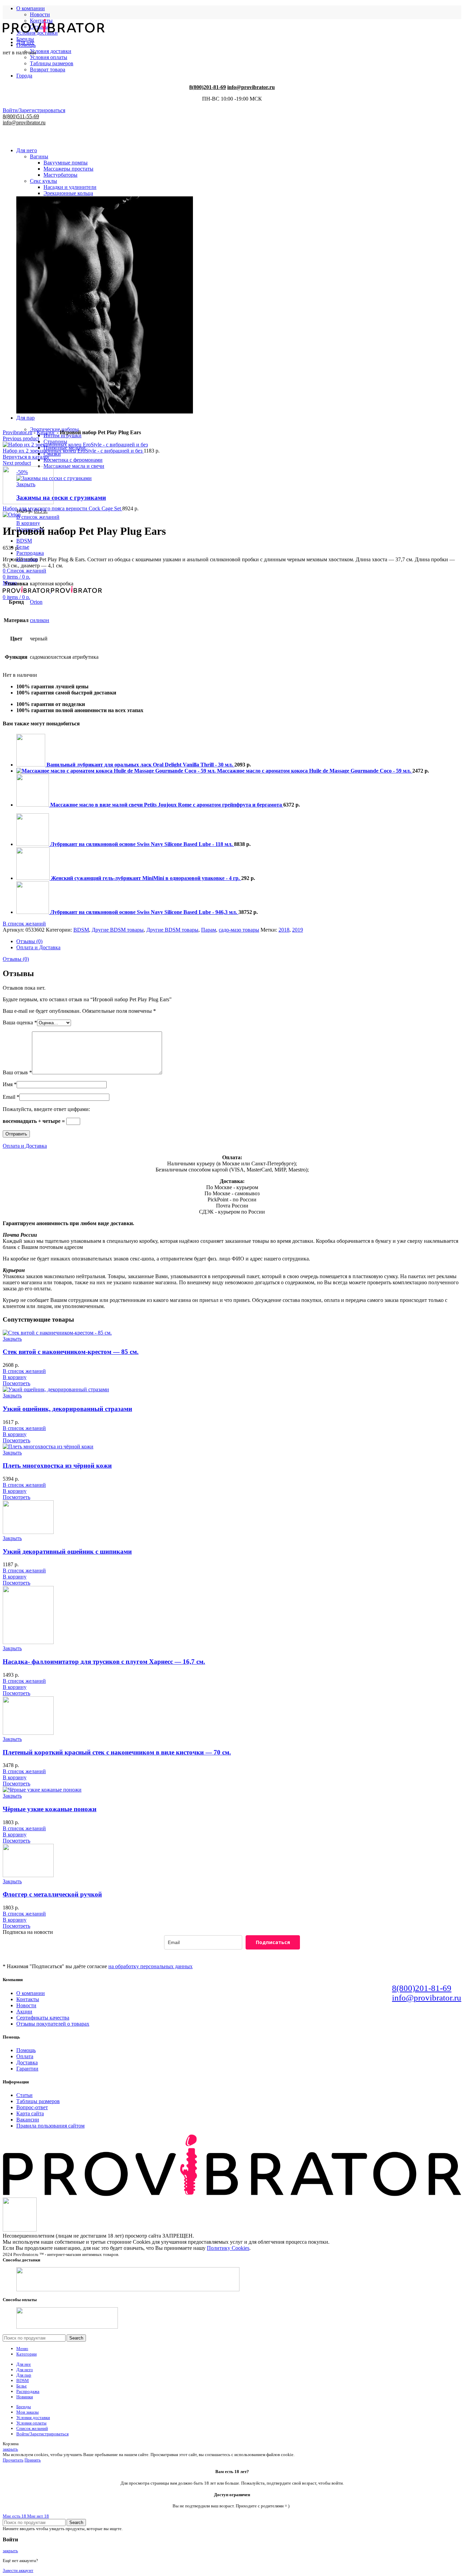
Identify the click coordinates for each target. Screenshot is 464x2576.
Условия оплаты (49, 57)
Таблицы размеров (38, 2101)
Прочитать (13, 2460)
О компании (31, 1993)
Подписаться (273, 1942)
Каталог (46, 432)
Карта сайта (30, 2113)
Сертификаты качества (43, 2018)
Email (11, 1097)
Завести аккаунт (18, 2570)
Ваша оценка (20, 1022)
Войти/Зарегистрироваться (42, 2434)
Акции (24, 2012)
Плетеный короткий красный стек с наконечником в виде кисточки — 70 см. (117, 1752)
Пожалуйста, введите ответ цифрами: (46, 1109)
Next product (17, 463)
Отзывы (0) (29, 941)
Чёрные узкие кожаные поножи (50, 1809)
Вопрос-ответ (32, 2107)
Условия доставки (51, 51)
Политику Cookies (228, 2248)
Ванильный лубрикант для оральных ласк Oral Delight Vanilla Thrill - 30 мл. (140, 765)
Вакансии (28, 2120)
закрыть (10, 2449)
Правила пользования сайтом (50, 2126)
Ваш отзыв (17, 1072)
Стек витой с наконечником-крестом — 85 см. (71, 1352)
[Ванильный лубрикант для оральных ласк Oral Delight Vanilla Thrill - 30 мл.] (31, 765)
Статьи (24, 2095)
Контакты (28, 1999)
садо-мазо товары (239, 930)
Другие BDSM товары (118, 930)
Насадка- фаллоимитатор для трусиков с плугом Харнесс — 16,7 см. (104, 1662)
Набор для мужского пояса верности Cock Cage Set (63, 508)
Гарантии (27, 2069)
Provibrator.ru (17, 432)
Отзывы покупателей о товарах (53, 2024)
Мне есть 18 (15, 2516)
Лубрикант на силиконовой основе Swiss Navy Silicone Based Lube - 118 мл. (142, 844)
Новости (40, 14)
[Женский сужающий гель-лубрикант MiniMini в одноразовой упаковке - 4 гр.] (34, 878)
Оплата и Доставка (38, 947)
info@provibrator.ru (427, 1998)
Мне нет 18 (38, 2516)
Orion (36, 602)
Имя (10, 1084)
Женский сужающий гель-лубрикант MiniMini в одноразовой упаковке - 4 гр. (146, 878)
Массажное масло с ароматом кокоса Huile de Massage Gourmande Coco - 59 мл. (315, 771)
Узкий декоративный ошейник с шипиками (67, 1551)
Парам (209, 930)
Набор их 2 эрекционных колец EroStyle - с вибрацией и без (73, 451)
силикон (40, 620)
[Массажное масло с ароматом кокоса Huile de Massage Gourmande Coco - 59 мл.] (117, 771)
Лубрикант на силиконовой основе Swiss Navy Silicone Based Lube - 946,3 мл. (144, 912)
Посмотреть (16, 1383)
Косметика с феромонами (73, 460)
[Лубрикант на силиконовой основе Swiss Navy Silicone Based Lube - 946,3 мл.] (33, 912)
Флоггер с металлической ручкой (52, 1894)
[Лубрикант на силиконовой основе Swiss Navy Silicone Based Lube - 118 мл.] (33, 844)
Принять (33, 2460)
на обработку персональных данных (150, 1966)
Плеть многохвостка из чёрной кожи (57, 1466)
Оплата (25, 2056)
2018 (284, 930)
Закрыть (12, 1339)
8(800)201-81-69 (422, 1988)
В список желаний (38, 517)
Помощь (26, 2050)
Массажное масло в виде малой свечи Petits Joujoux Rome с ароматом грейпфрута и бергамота (167, 805)
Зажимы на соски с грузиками (61, 498)
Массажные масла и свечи (74, 466)
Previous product (21, 438)
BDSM (81, 930)
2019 (298, 930)
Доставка (27, 2062)
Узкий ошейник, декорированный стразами (67, 1409)
